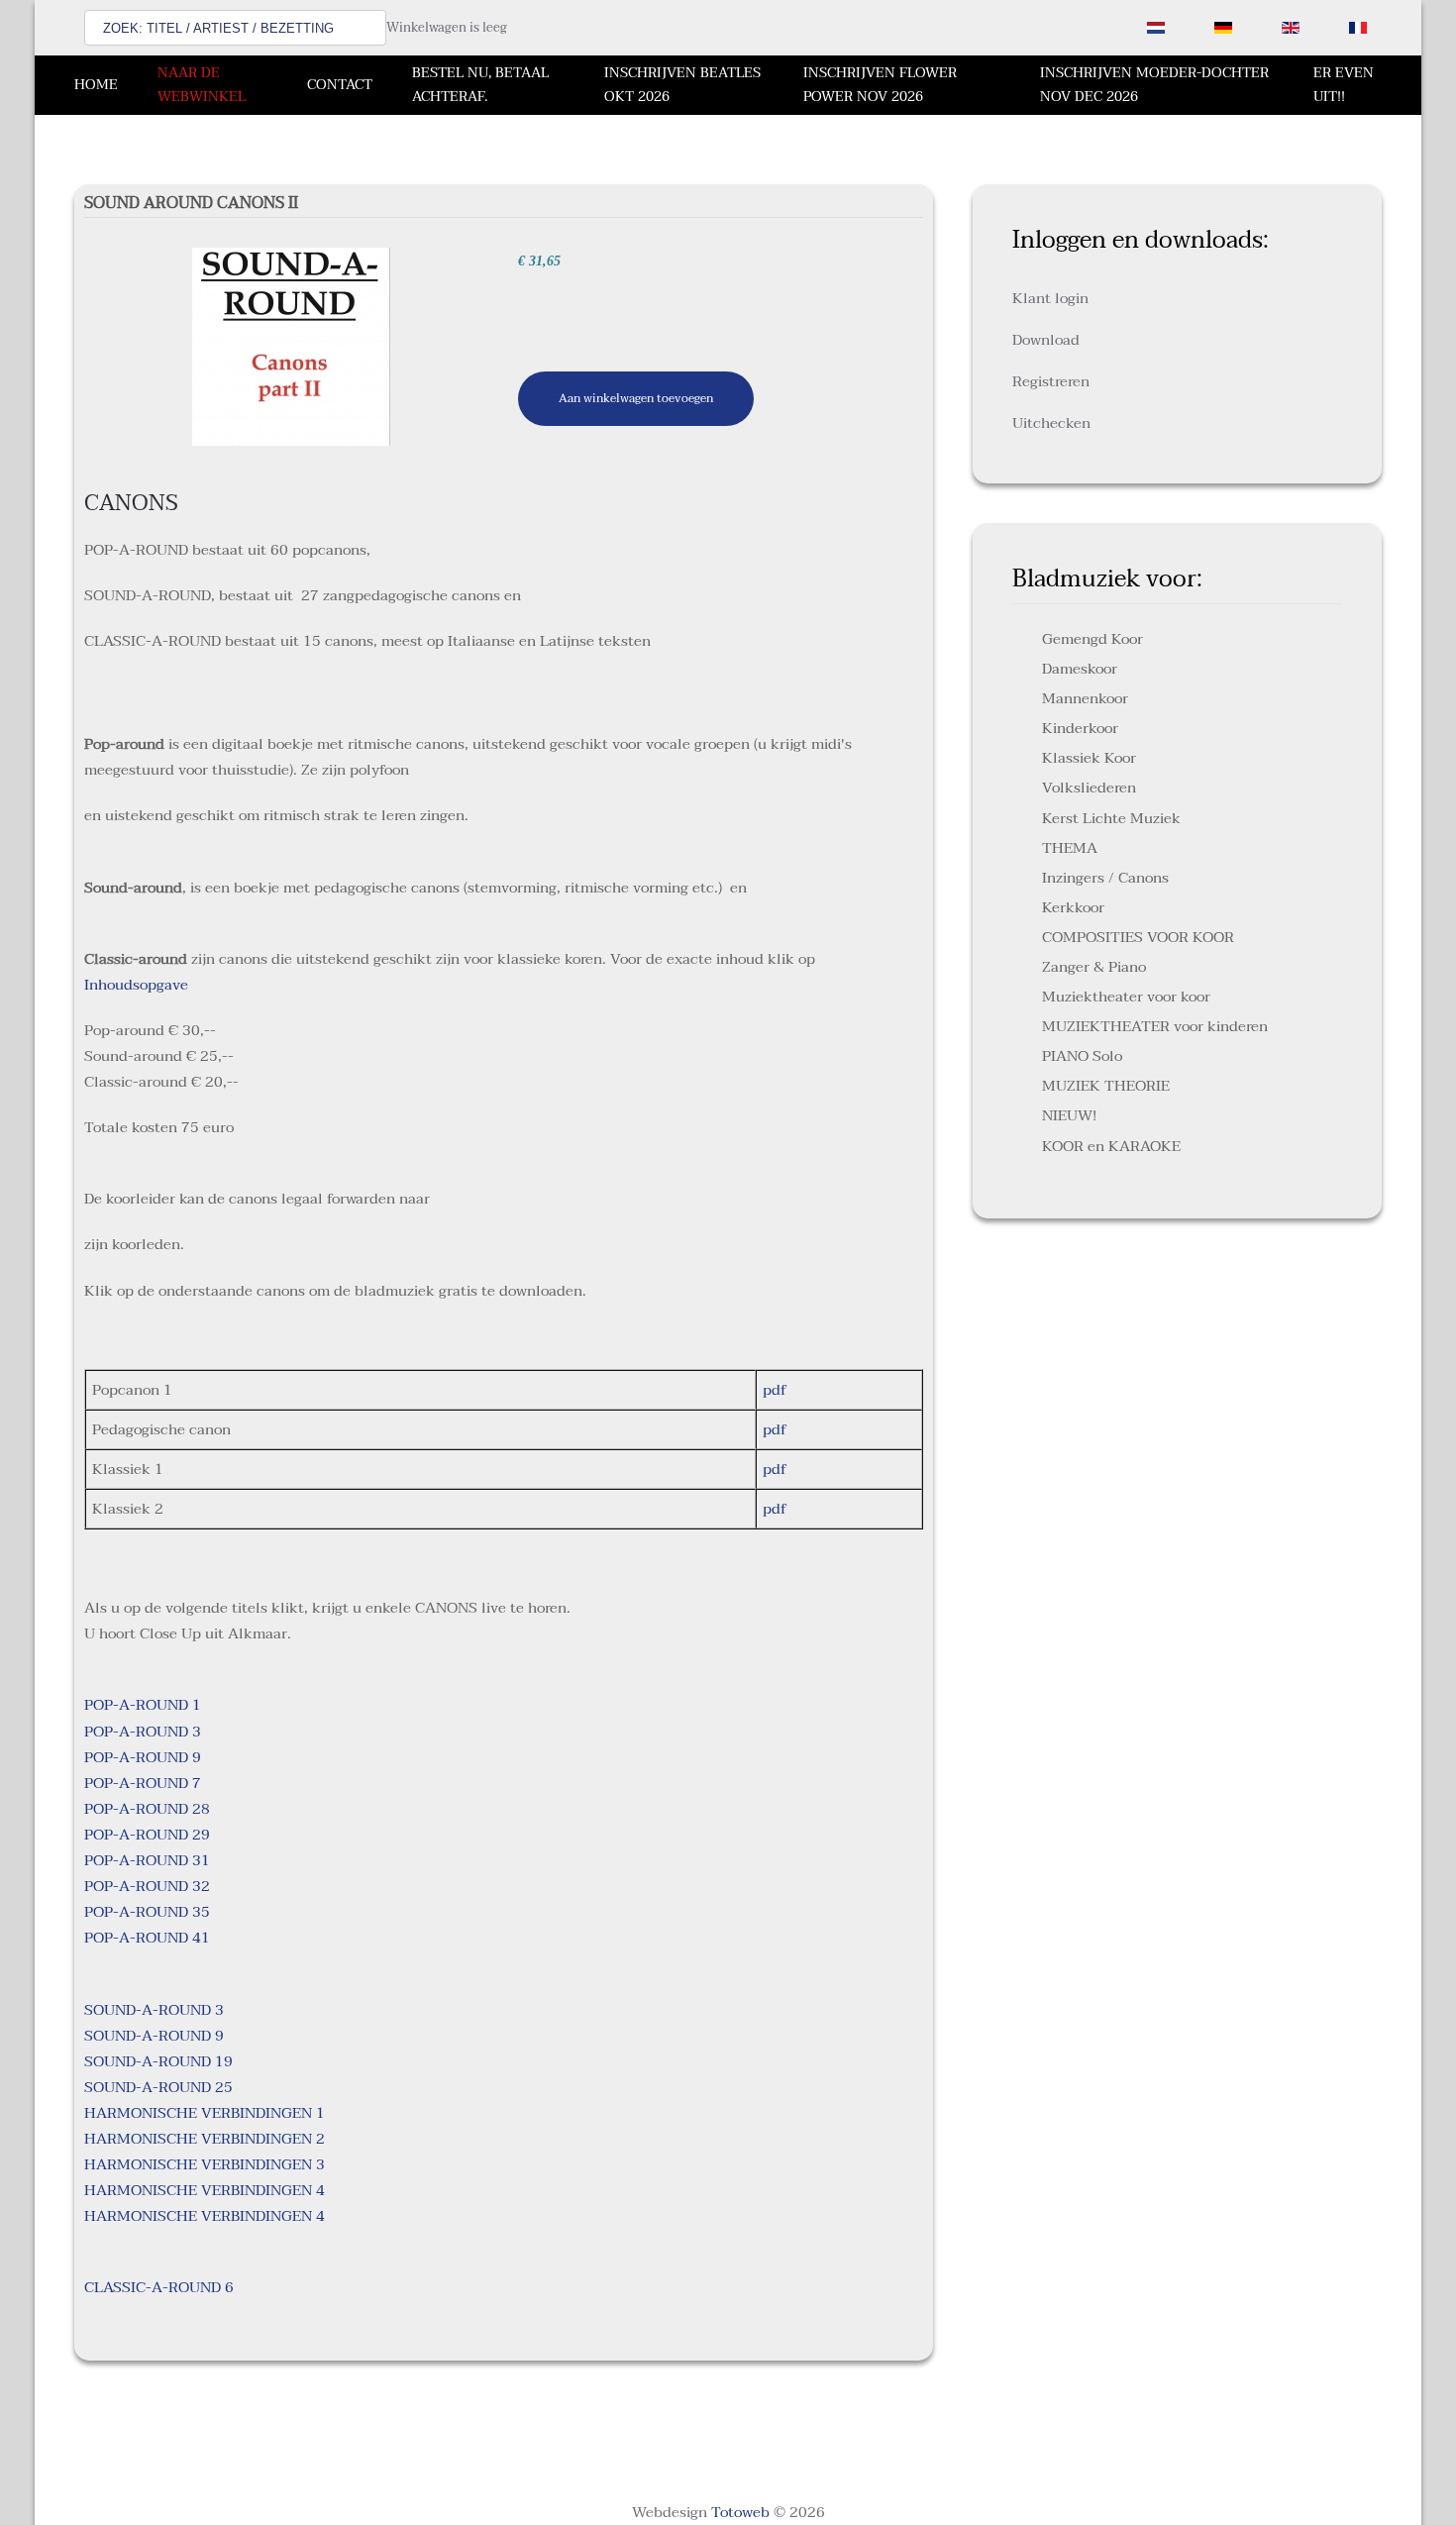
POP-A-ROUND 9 (143, 1757)
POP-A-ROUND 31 (147, 1860)
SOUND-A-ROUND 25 (158, 2087)
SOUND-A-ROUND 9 (154, 2036)
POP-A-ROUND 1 (143, 1705)
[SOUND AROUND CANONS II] (291, 346)
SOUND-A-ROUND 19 (158, 2061)
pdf (775, 1390)
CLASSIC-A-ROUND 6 (159, 2287)
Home (96, 85)
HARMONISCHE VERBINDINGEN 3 (205, 2164)
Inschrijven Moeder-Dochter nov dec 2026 (1154, 85)
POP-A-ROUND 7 (143, 1783)
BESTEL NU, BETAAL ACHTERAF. (480, 85)
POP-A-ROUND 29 (147, 1835)
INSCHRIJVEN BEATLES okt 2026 (682, 85)
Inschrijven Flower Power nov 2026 (880, 85)
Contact (340, 85)
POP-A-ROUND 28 (147, 1809)
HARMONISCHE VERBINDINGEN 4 (205, 2190)
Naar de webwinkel (202, 85)
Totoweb (740, 2512)
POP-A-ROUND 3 (143, 1732)
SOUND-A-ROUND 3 (154, 2010)
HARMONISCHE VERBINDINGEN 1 (205, 2113)
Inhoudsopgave (136, 985)
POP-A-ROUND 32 (147, 1886)
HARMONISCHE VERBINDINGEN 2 (205, 2139)
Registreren (1051, 381)
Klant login (1050, 298)
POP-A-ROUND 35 (147, 1912)
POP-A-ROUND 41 (147, 1938)
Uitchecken (1051, 423)
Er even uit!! (1344, 85)
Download (1046, 340)
